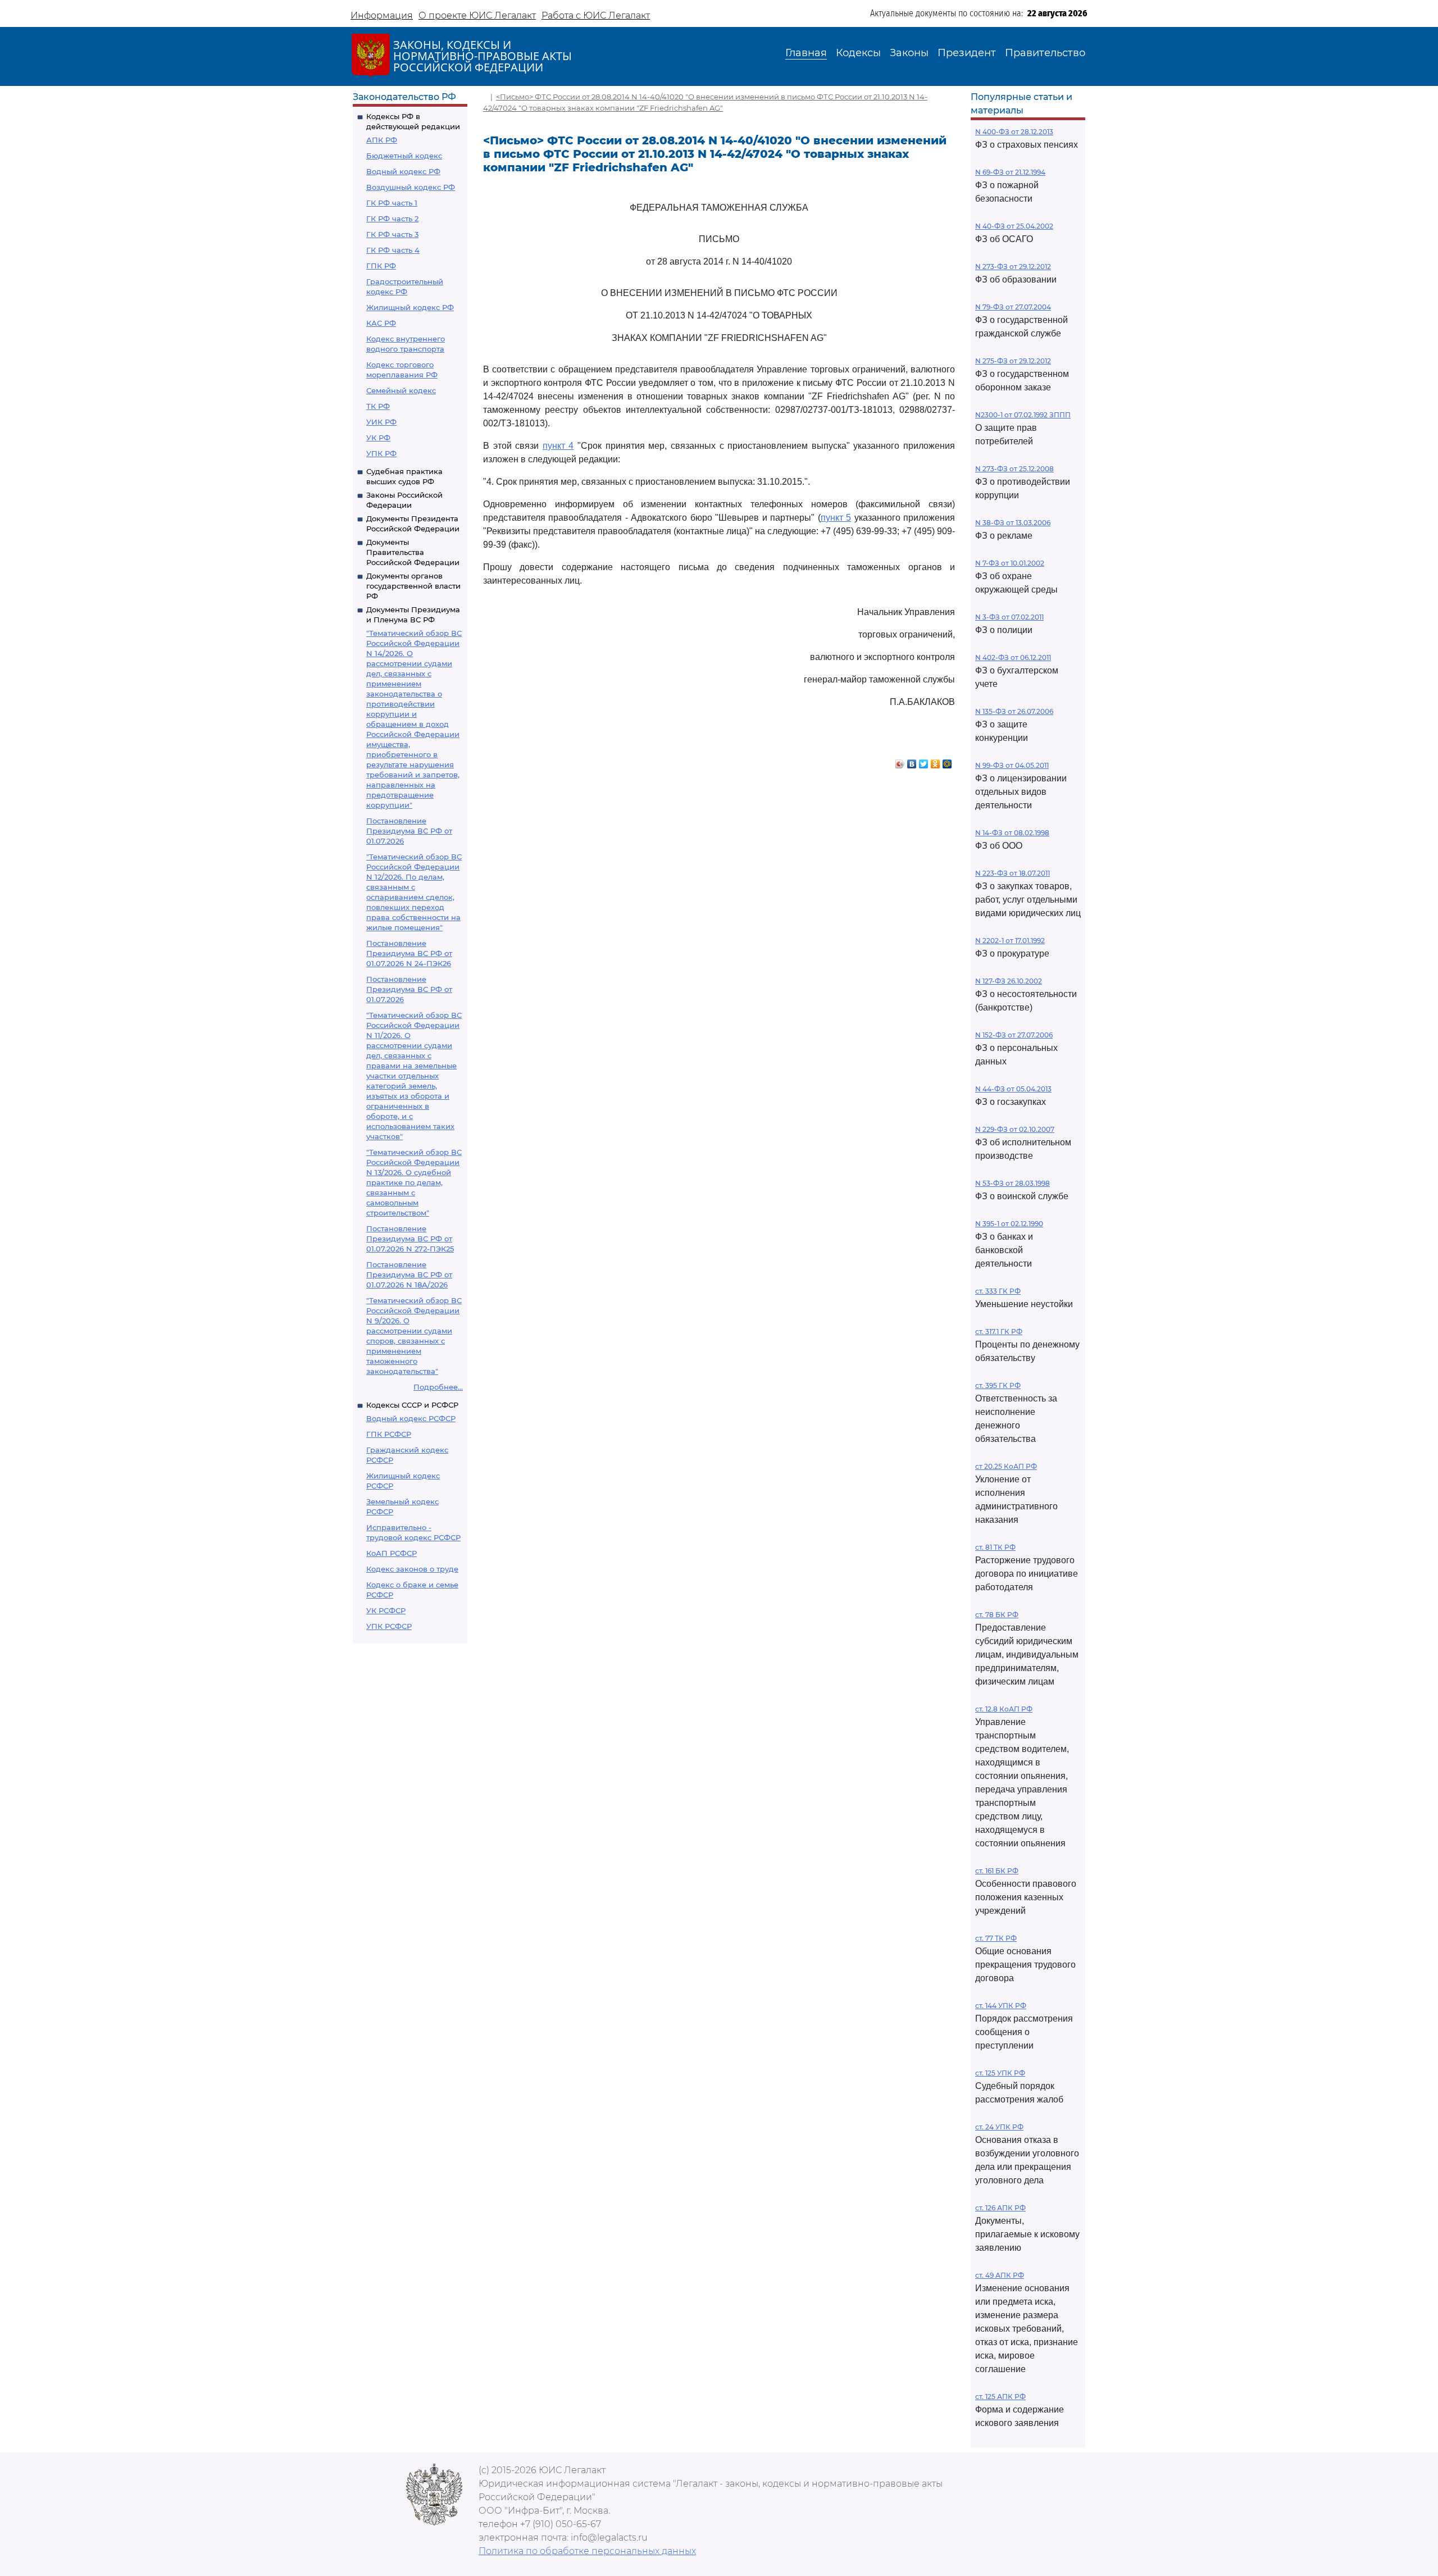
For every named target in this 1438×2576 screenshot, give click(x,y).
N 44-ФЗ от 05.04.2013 (1013, 1089)
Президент (967, 53)
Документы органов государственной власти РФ (413, 586)
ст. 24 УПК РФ (999, 2127)
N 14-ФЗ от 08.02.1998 (1012, 833)
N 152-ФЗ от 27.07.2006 (1014, 1035)
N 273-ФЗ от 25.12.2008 (1014, 469)
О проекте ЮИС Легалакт (477, 15)
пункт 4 (558, 446)
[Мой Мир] (947, 761)
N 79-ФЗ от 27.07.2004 (1013, 307)
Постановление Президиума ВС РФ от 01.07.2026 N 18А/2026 (409, 1275)
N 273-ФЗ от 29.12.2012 (1013, 267)
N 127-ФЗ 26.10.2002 (1009, 981)
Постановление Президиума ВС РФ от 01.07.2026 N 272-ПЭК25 (410, 1239)
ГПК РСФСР (389, 1434)
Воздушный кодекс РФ (411, 187)
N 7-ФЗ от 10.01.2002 (1010, 563)
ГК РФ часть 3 (392, 234)
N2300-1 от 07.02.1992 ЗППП (1023, 415)
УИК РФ (381, 422)
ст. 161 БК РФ (997, 1871)
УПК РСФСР (389, 1626)
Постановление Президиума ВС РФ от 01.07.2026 (409, 831)
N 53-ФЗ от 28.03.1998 (1012, 1183)
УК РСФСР (386, 1610)
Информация (382, 15)
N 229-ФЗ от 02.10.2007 (1015, 1129)
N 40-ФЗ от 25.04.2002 (1014, 226)
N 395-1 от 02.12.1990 (1009, 1224)
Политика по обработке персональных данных (587, 2551)
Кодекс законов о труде (412, 1569)
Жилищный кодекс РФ (410, 307)
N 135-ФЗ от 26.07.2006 (1014, 711)
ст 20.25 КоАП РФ (1006, 1466)
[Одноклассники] (936, 761)
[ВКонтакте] (912, 761)
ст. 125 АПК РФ (1000, 2397)
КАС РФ (381, 323)
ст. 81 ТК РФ (995, 1547)
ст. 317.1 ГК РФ (999, 1332)
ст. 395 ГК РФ (998, 1385)
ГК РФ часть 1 (392, 203)
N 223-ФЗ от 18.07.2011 (1012, 873)
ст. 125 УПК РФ (1000, 2073)
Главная (806, 53)
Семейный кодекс (401, 390)
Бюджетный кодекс (404, 156)
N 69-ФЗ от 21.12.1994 (1010, 172)
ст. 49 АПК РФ (1000, 2275)
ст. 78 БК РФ (997, 1615)
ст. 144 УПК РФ (1001, 2006)
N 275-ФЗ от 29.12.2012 (1013, 361)
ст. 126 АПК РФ (1000, 2208)
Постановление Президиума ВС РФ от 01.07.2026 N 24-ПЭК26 (409, 953)
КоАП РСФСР (392, 1553)
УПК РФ (381, 453)
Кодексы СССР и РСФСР (412, 1405)
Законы (909, 53)
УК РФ (378, 438)
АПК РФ (382, 140)
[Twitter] (924, 761)
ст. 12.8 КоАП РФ (1004, 1709)
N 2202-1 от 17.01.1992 (1010, 941)
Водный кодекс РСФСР (411, 1418)
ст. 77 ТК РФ (996, 1938)
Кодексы (858, 53)
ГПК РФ (381, 266)
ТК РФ (378, 406)
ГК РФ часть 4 (393, 250)
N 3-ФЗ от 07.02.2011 (1009, 617)
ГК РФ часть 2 (392, 219)
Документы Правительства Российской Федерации (413, 552)
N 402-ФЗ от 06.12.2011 (1013, 657)
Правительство (1045, 53)
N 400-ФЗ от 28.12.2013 (1014, 132)
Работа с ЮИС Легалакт (596, 15)
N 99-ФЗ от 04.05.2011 (1012, 765)
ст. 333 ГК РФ (998, 1291)
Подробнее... (438, 1387)
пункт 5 (836, 518)
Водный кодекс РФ (403, 171)
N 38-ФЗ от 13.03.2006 (1013, 523)
